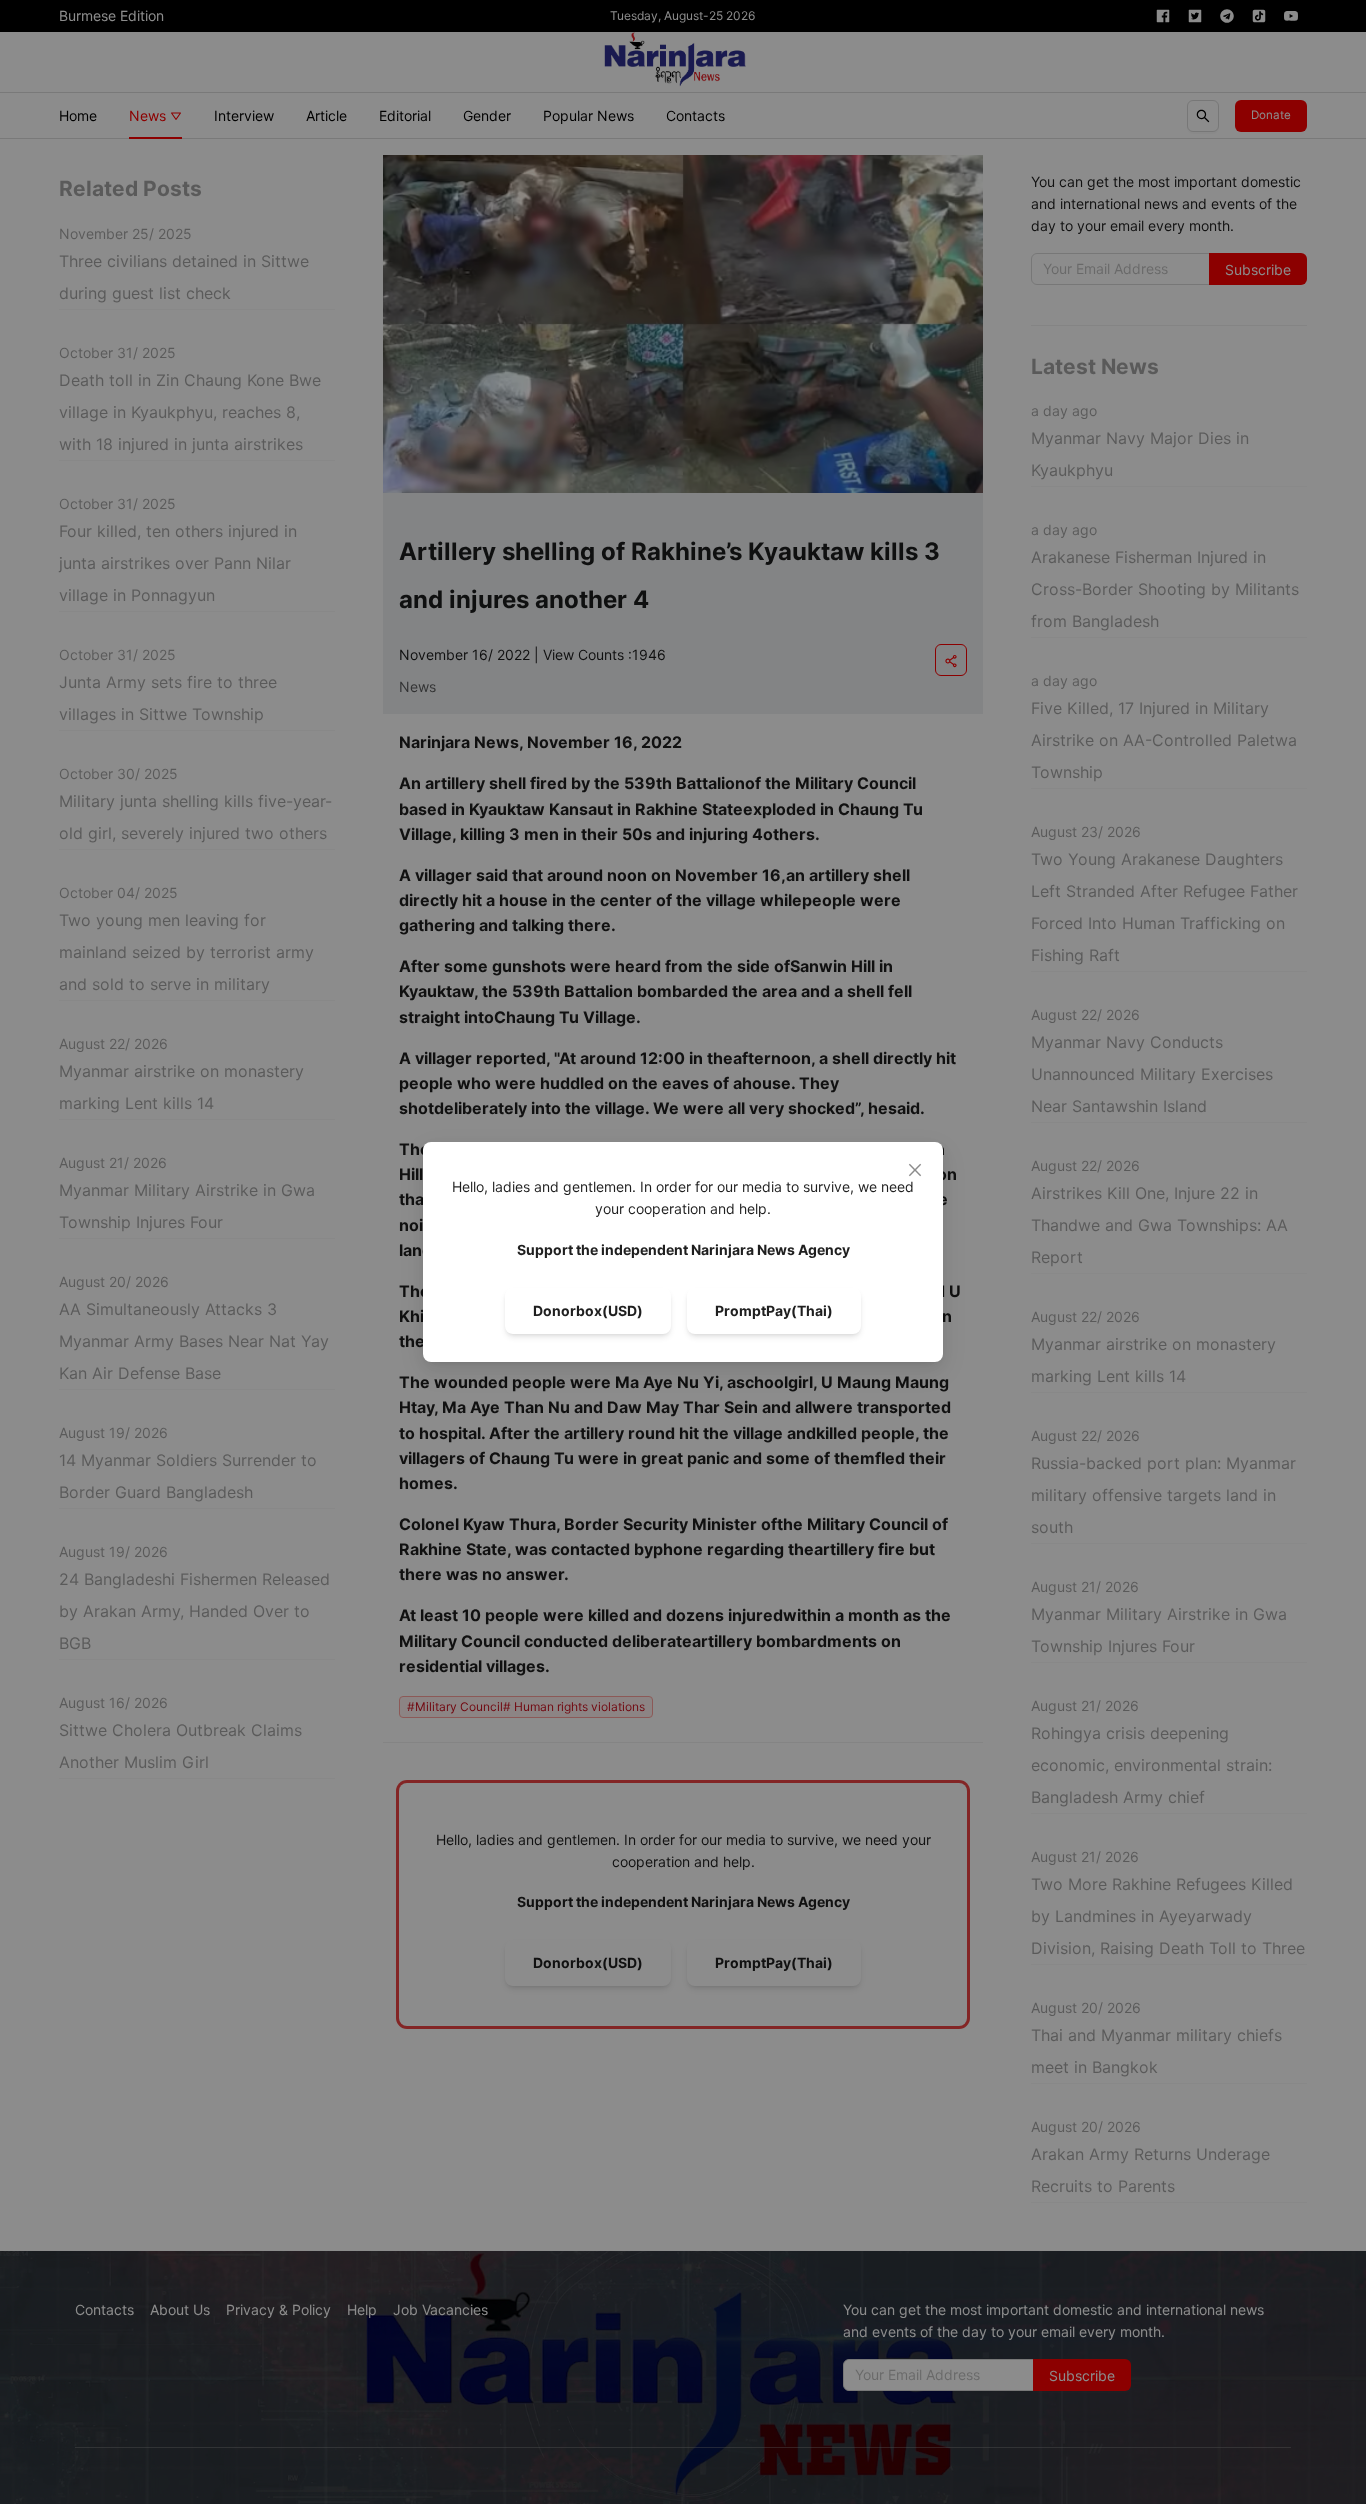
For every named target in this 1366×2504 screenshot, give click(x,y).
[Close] (915, 1170)
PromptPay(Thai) (774, 1310)
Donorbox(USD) (588, 1310)
